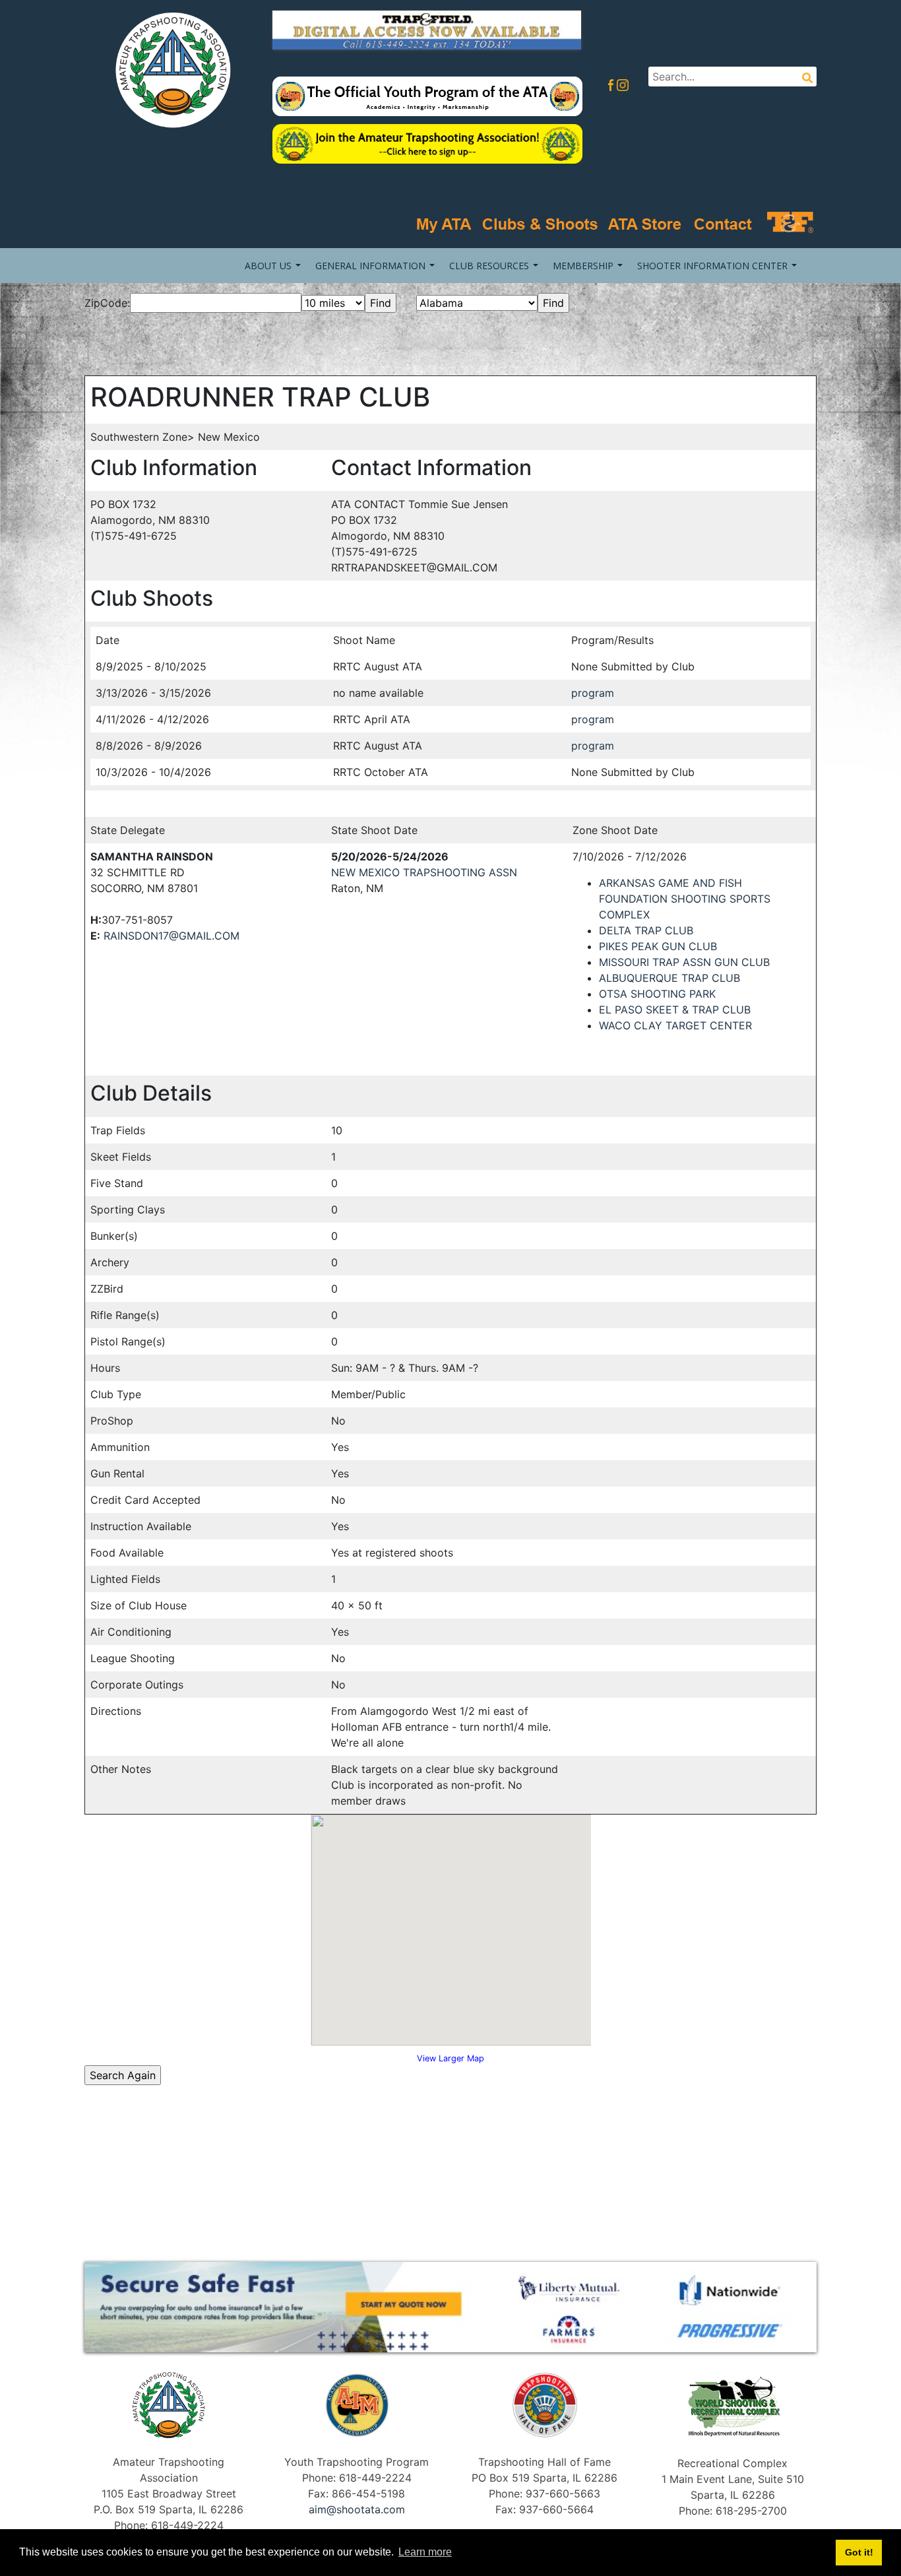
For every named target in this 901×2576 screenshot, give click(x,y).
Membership (583, 266)
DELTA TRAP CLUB (646, 930)
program (593, 693)
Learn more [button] (425, 2552)
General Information (370, 266)
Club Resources (489, 266)
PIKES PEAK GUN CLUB (658, 946)
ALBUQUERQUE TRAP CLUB (669, 978)
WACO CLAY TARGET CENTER (675, 1025)
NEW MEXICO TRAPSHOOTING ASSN (424, 872)
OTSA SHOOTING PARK (657, 994)
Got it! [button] (859, 2552)
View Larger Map (450, 2058)
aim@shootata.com (357, 2509)
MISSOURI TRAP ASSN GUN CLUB (684, 962)
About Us (268, 266)
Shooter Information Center (712, 266)
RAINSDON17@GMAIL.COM (171, 936)
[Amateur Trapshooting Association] (169, 69)
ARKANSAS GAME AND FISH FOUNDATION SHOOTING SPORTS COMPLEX (685, 899)
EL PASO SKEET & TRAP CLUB (675, 1010)
